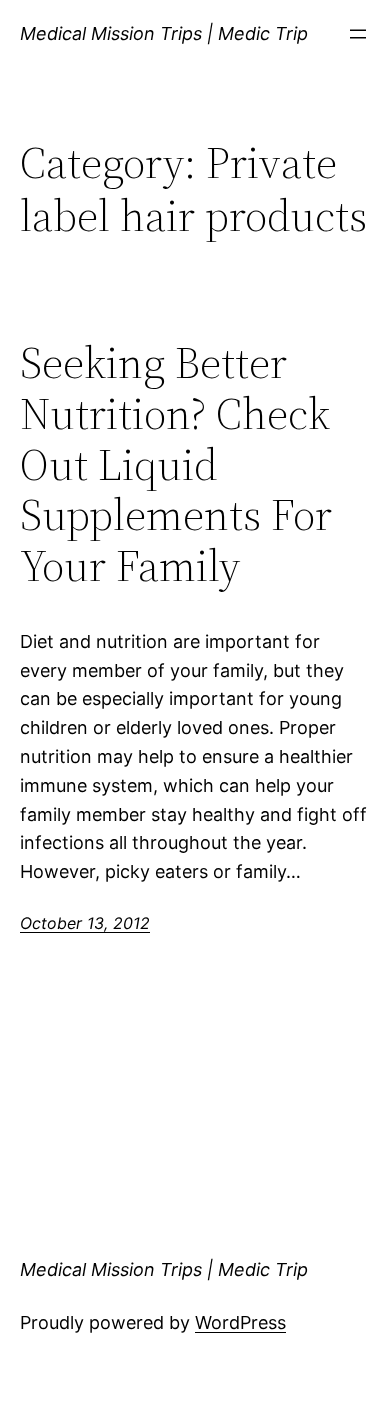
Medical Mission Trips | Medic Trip (164, 33)
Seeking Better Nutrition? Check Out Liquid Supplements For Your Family (176, 464)
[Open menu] (358, 34)
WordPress (240, 1322)
